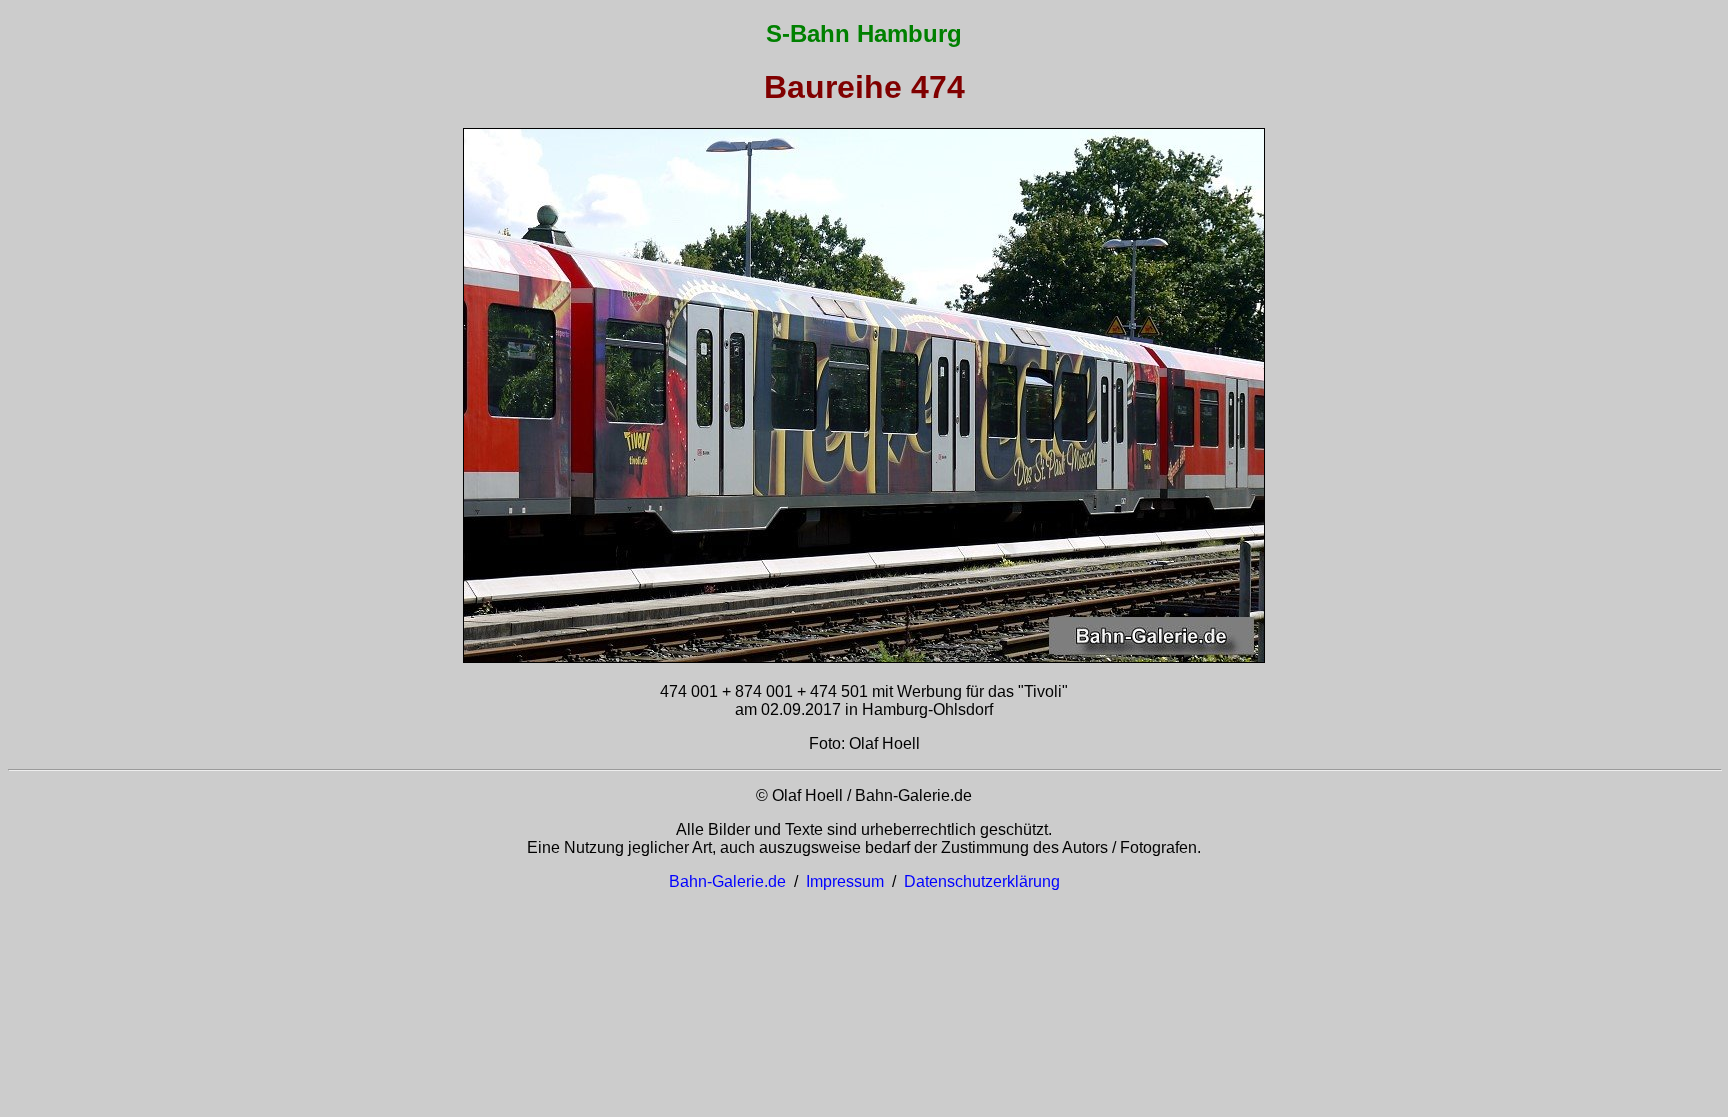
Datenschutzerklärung (982, 881)
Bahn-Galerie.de (727, 881)
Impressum (845, 881)
